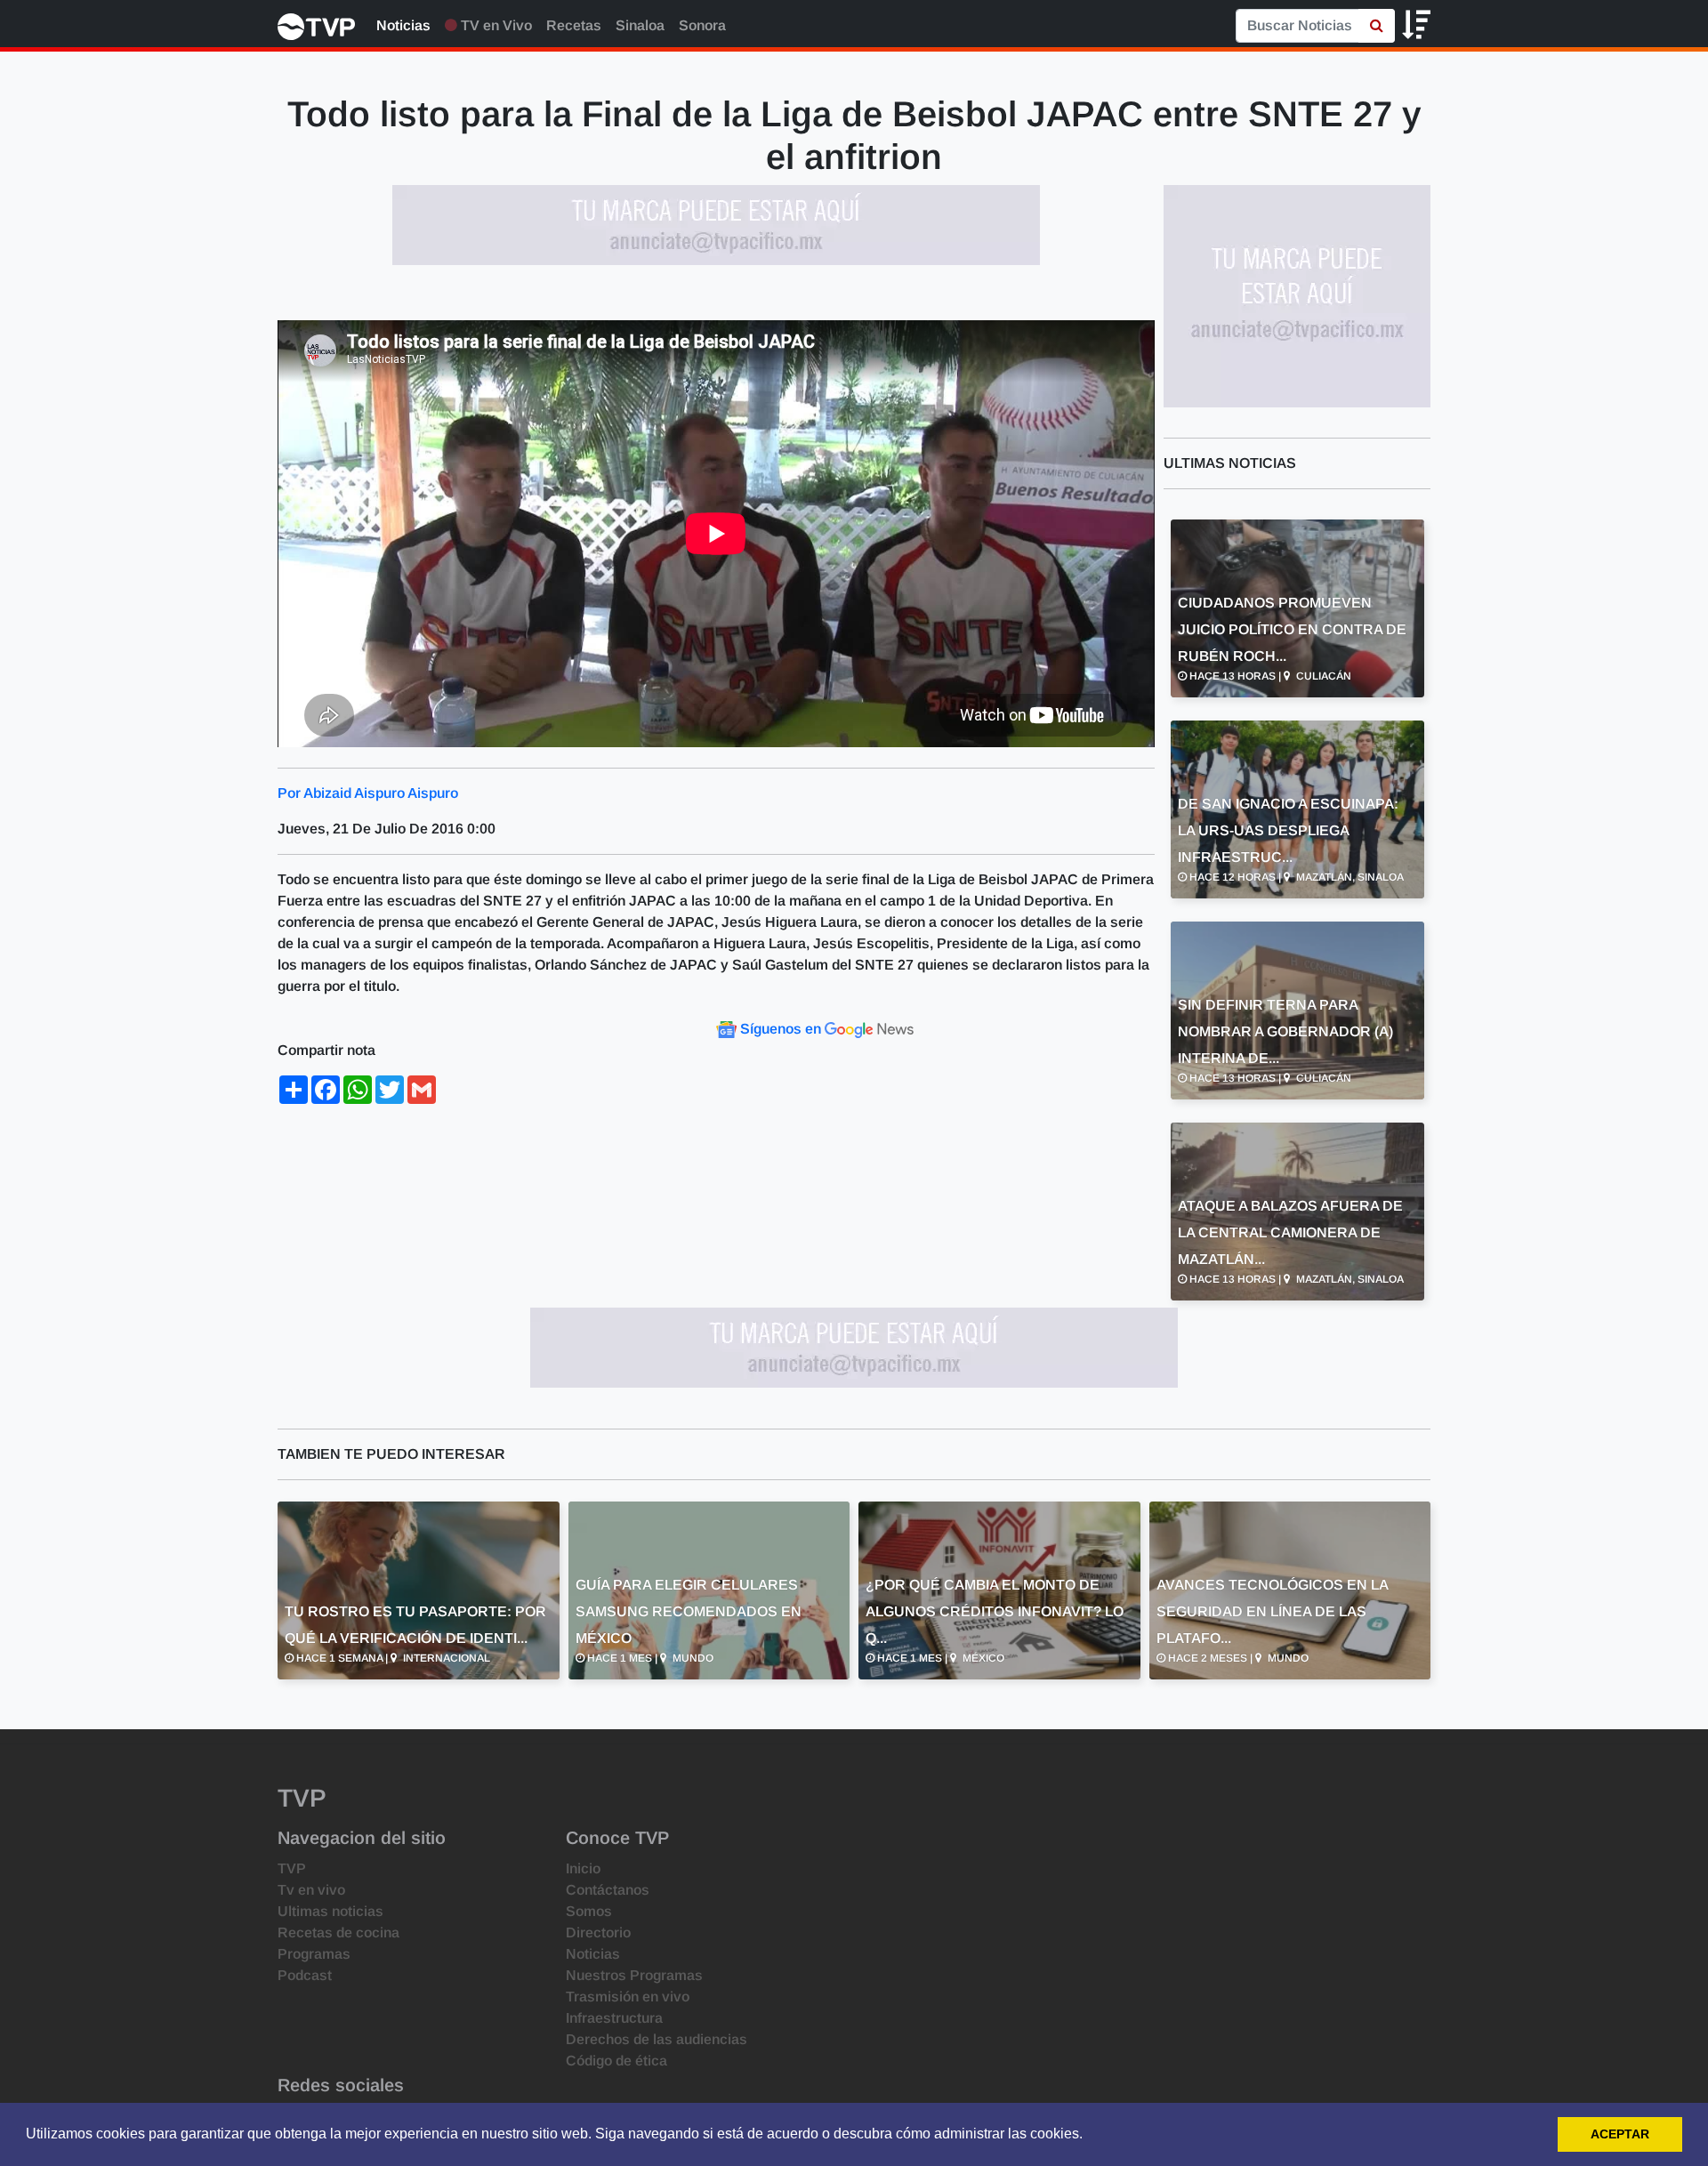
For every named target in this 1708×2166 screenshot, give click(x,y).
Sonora (702, 25)
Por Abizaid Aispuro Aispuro (368, 793)
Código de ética (616, 2061)
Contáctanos (608, 1890)
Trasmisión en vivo (628, 1997)
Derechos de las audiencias (657, 2039)
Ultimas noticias (330, 1911)
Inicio (583, 1868)
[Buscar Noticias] (1377, 26)
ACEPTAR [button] (1620, 2134)
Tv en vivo (311, 1890)
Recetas (574, 25)
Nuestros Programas (634, 1975)
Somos (589, 1911)
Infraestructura (614, 2018)
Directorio (598, 1932)
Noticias (403, 25)
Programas (314, 1954)
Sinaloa (640, 25)
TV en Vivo (495, 25)
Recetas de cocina (338, 1932)
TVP (292, 1868)
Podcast (305, 1975)
